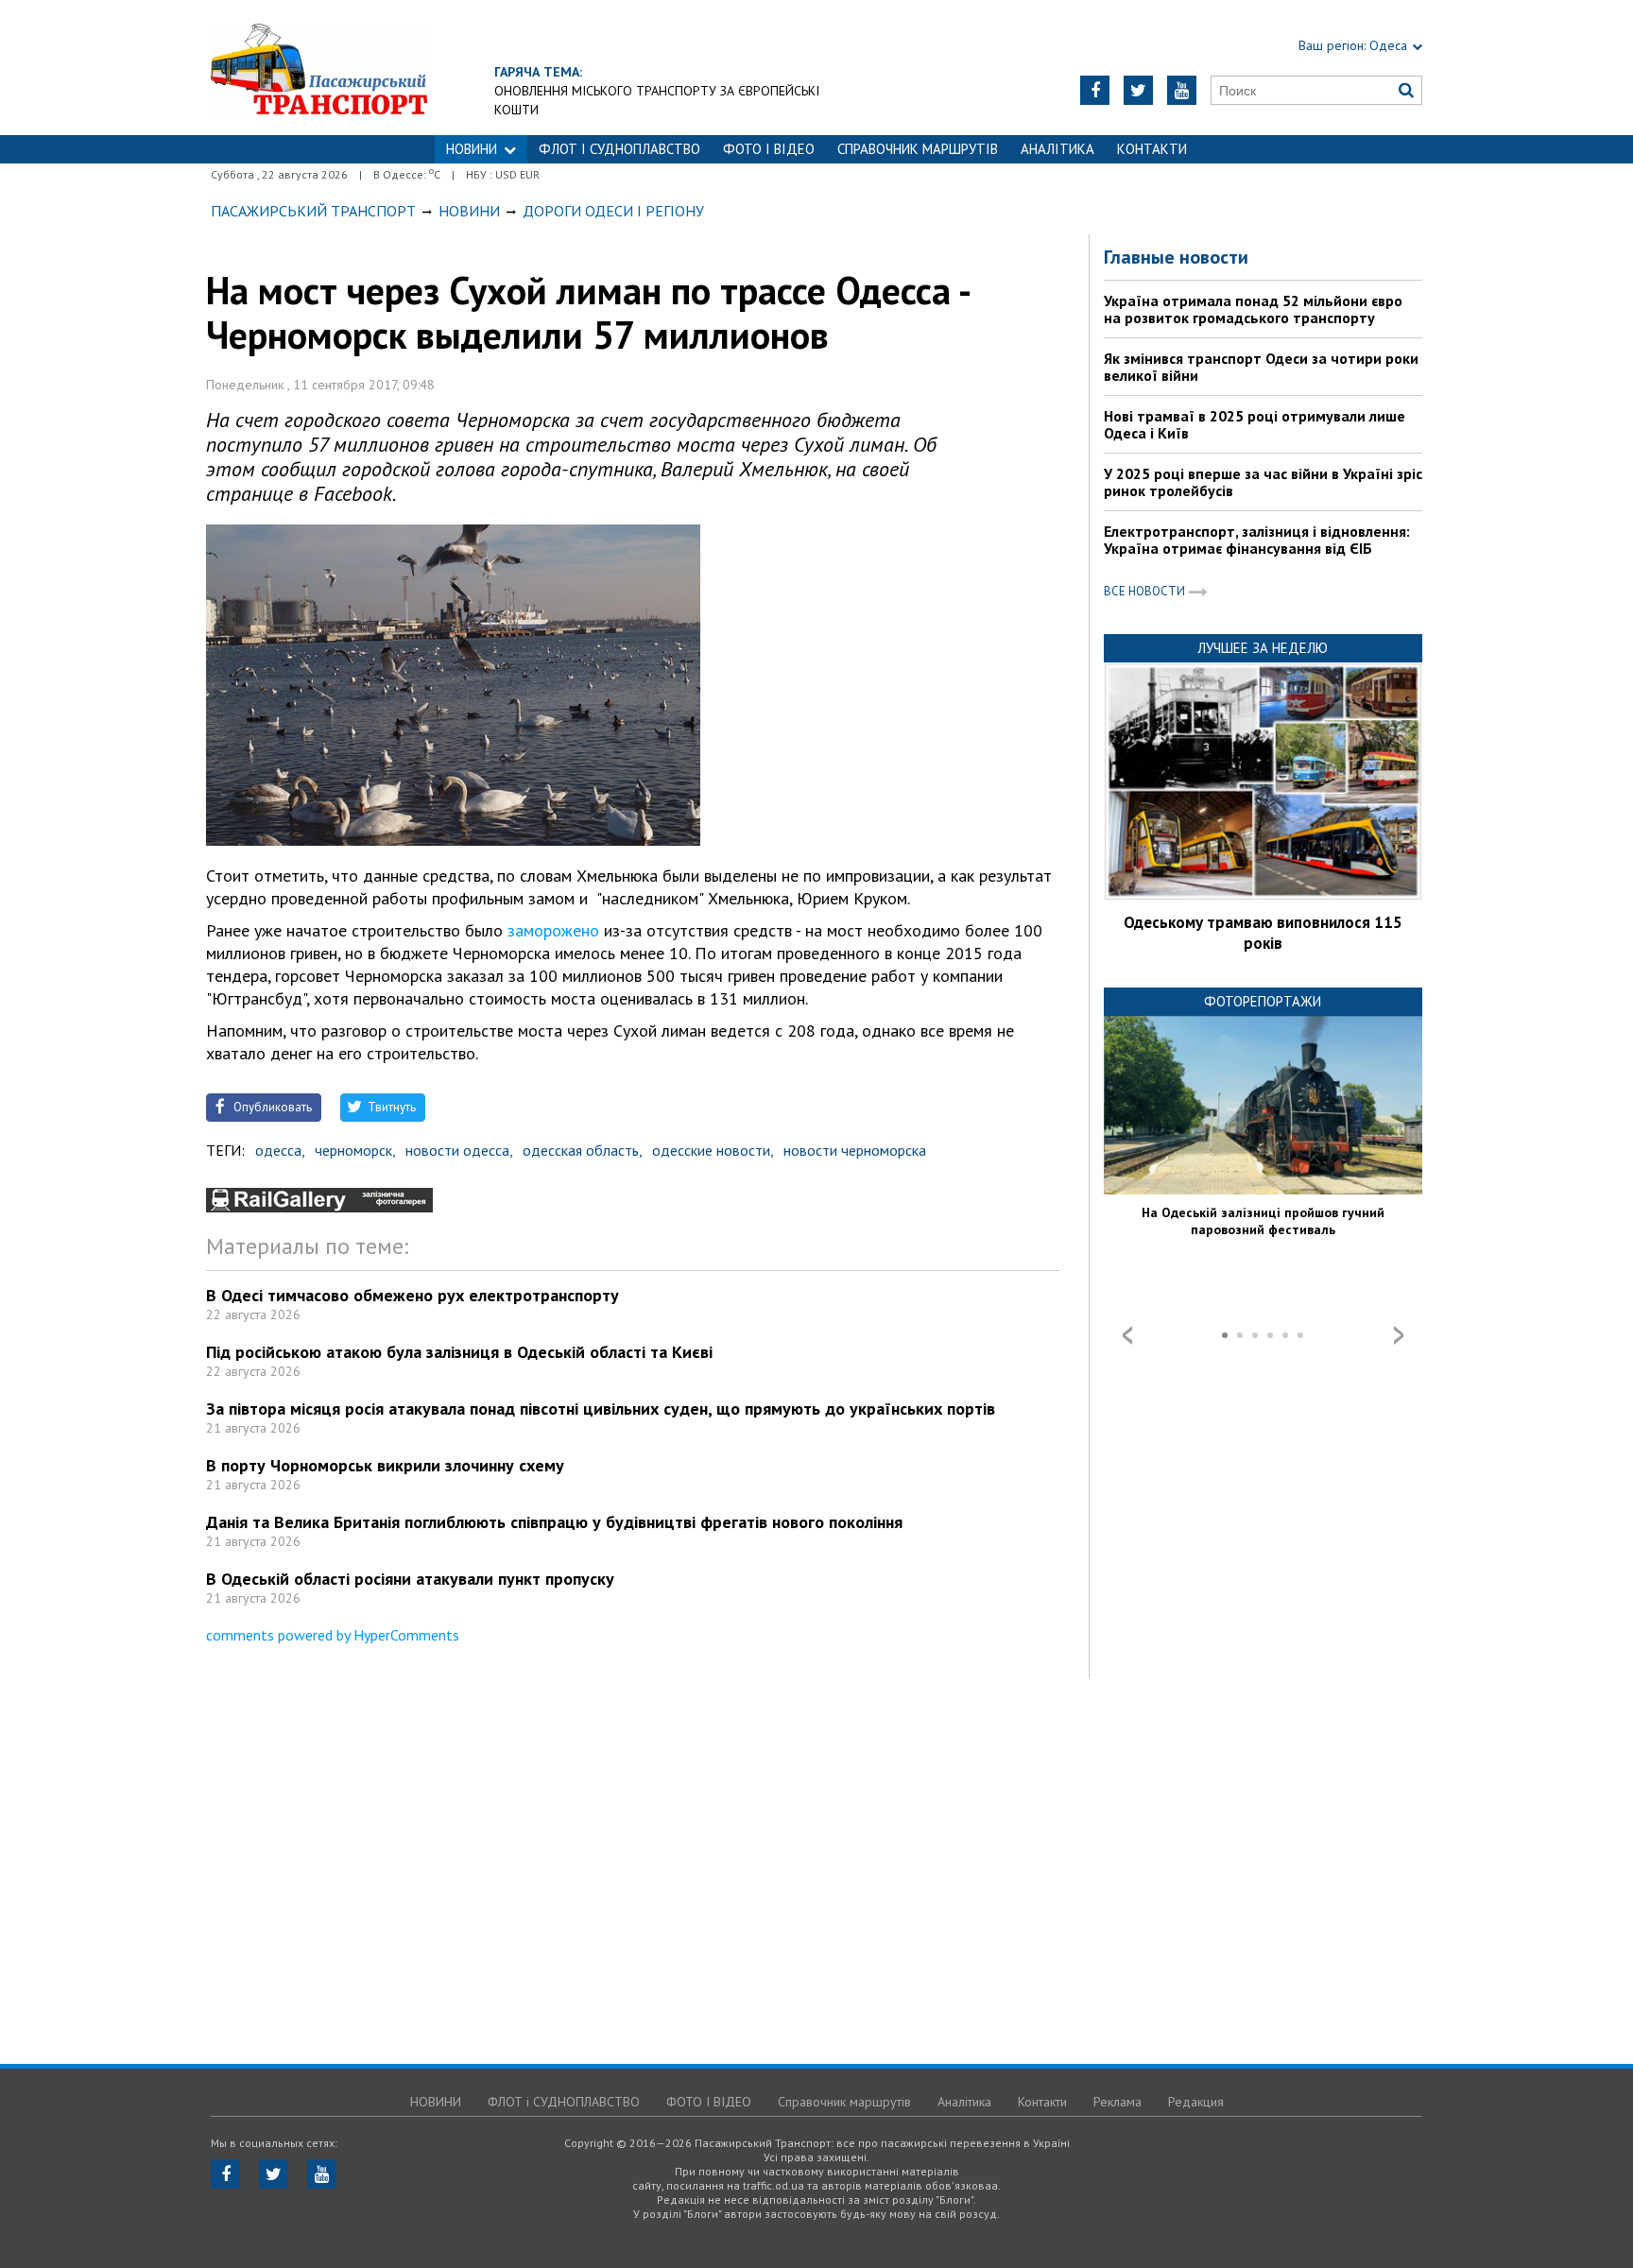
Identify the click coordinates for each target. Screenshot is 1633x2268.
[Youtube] (1182, 90)
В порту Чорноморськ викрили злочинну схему (385, 1465)
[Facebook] (1095, 90)
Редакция (1196, 2102)
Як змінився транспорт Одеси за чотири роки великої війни (1261, 367)
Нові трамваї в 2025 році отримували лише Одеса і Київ (1255, 424)
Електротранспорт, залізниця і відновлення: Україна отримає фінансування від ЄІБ (1257, 540)
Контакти (1152, 149)
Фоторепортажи (1263, 1001)
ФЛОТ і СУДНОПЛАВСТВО (619, 149)
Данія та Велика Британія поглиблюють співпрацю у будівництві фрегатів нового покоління (554, 1522)
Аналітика (1057, 149)
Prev (1127, 1335)
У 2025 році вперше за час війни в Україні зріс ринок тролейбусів (1263, 482)
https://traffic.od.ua (319, 68)
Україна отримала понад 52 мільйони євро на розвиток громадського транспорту (1253, 309)
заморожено (553, 930)
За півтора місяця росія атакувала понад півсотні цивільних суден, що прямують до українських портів (601, 1409)
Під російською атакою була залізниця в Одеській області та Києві (459, 1352)
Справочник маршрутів (918, 149)
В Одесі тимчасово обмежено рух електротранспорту (413, 1295)
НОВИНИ (472, 149)
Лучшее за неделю (1263, 648)
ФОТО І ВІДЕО (769, 149)
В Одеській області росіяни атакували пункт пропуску (410, 1579)
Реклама (1117, 2102)
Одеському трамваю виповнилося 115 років (1263, 933)
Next (1399, 1335)
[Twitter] (1138, 90)
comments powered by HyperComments (333, 1635)
